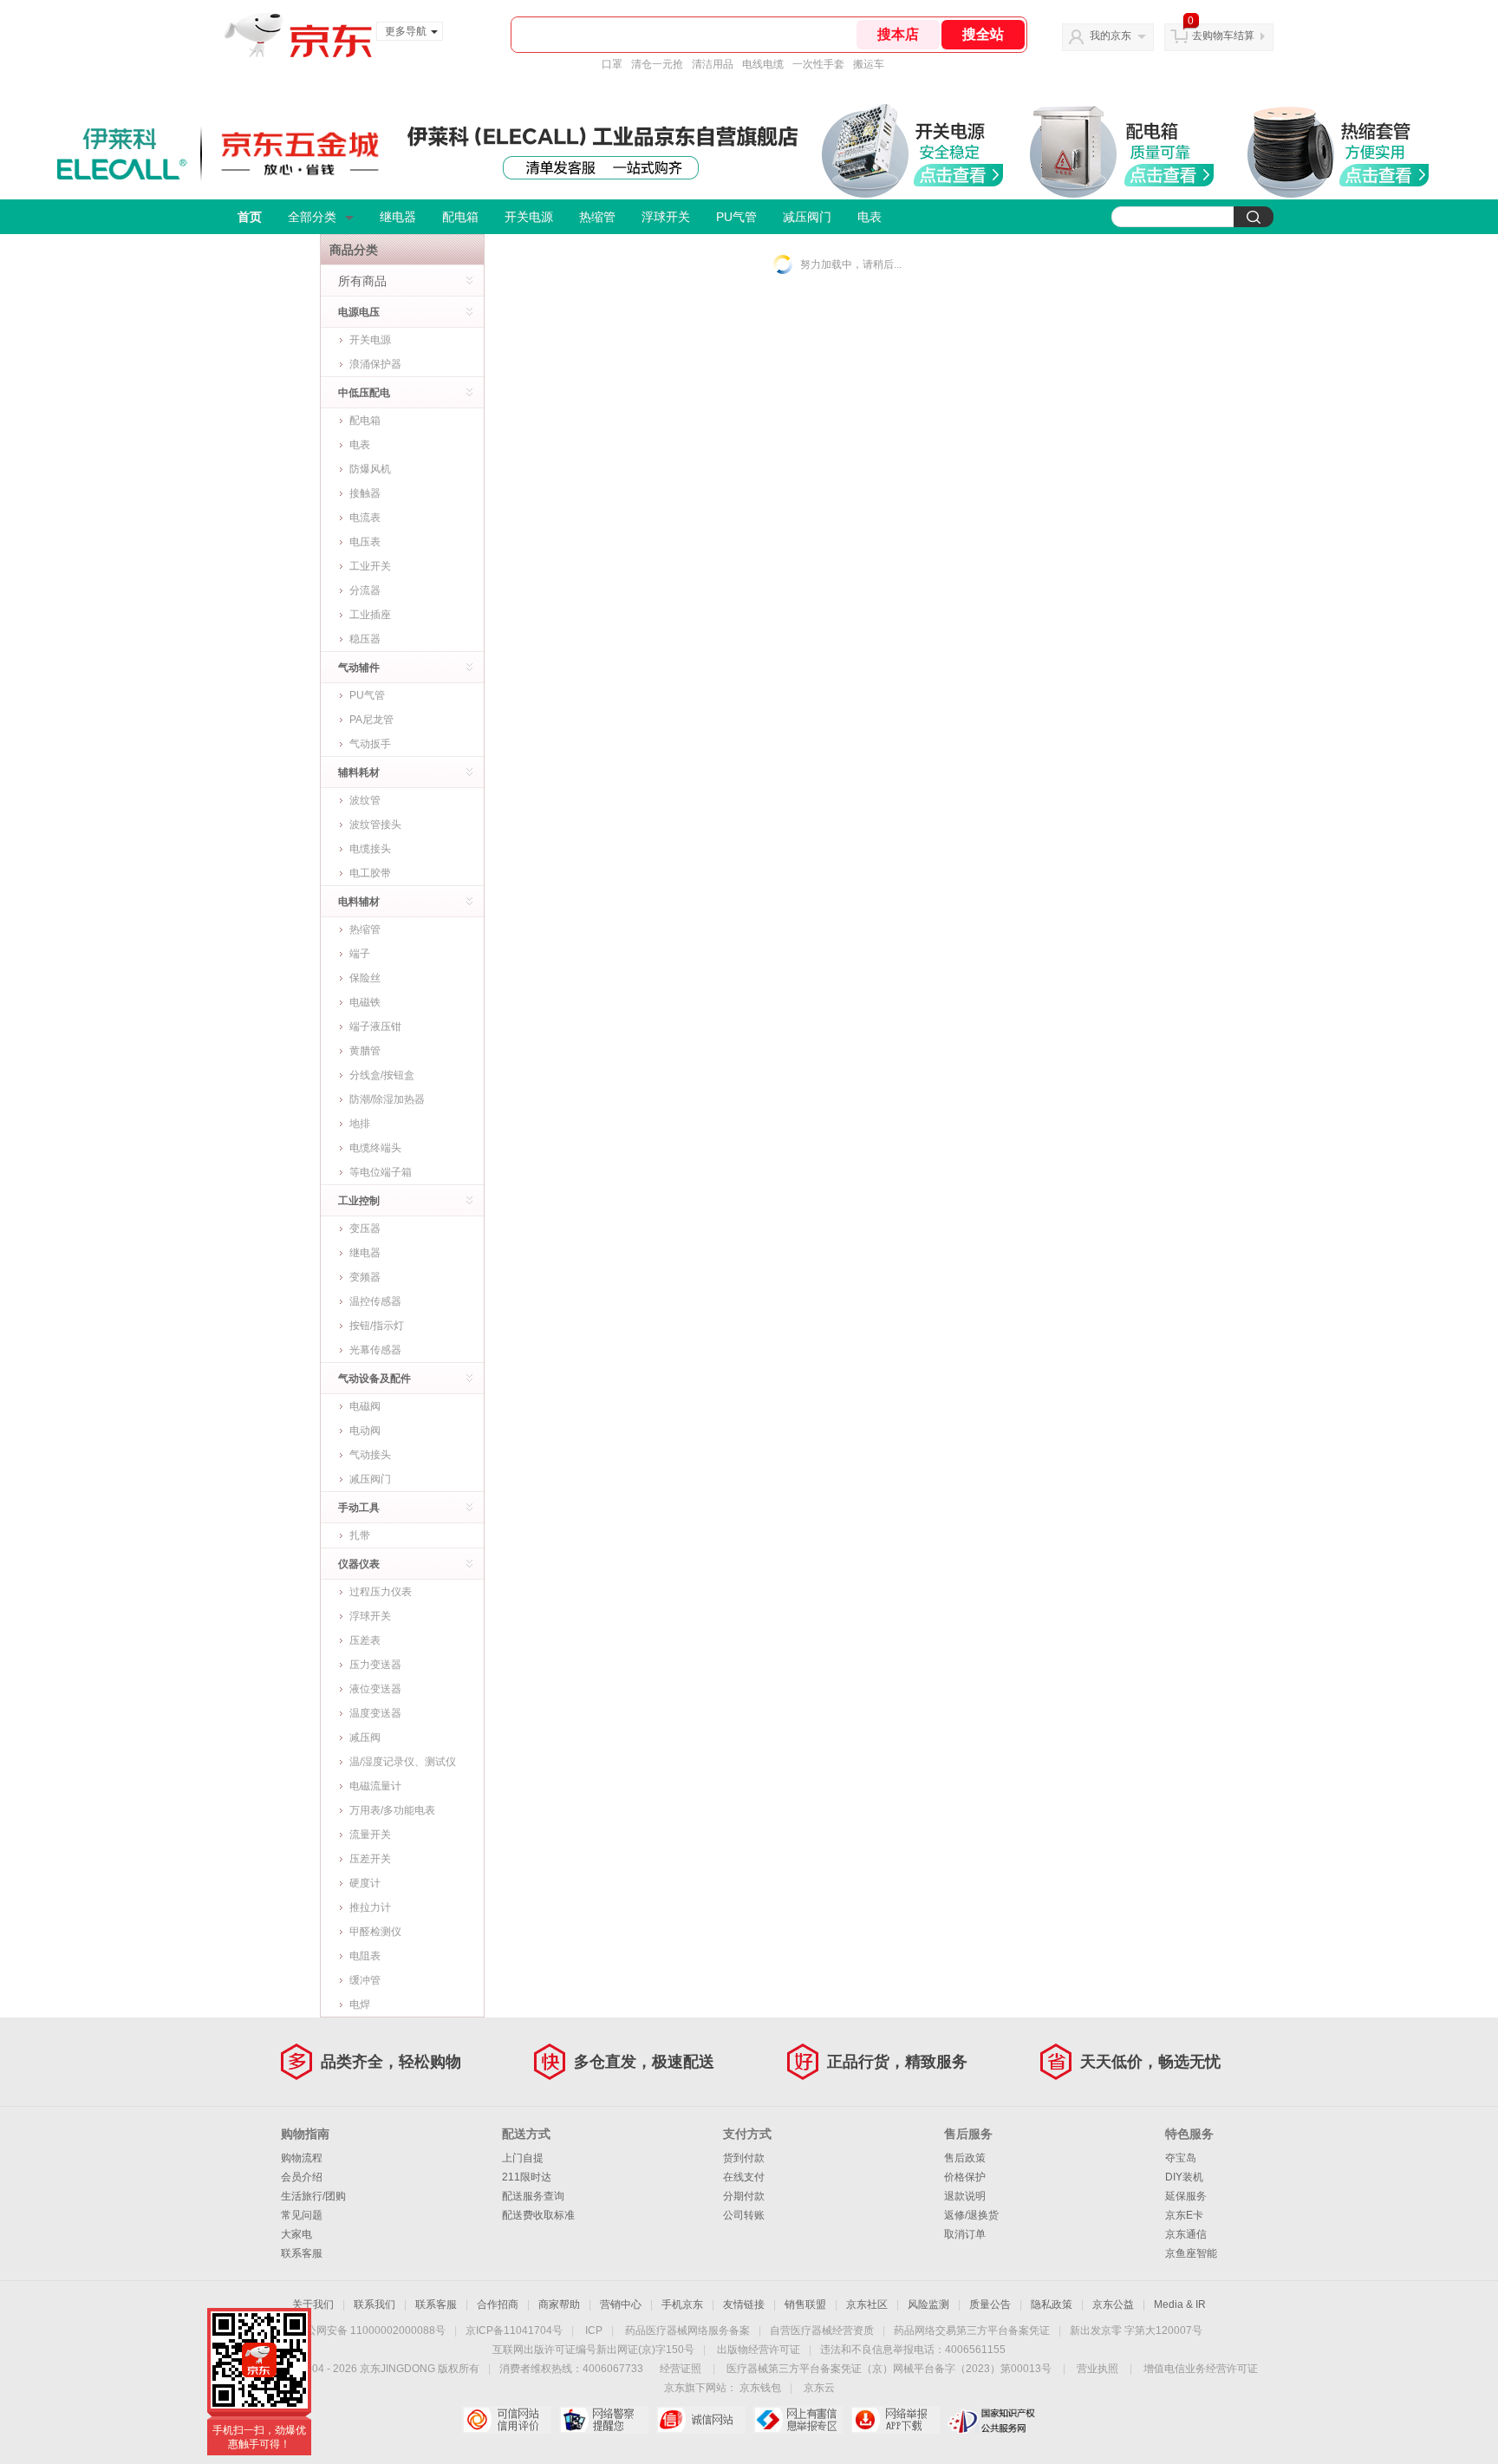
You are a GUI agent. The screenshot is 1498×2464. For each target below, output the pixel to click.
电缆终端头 (375, 1148)
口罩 (612, 64)
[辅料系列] (1384, 176)
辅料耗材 (359, 772)
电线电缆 (763, 64)
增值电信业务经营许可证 (1201, 2369)
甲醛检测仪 (375, 1932)
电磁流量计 (375, 1786)
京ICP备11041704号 (514, 2330)
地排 (360, 1124)
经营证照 (681, 2369)
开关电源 (529, 217)
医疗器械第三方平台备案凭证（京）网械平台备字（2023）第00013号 (889, 2369)
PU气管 (736, 217)
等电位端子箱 (381, 1172)
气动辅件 (359, 668)
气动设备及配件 (374, 1379)
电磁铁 (365, 1002)
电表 (869, 217)
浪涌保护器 (375, 364)
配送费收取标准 (538, 2215)
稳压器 (365, 639)
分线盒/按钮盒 (382, 1075)
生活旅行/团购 (313, 2196)
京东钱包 (760, 2388)
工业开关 (370, 566)
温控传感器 (375, 1301)
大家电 (296, 2234)
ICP (594, 2330)
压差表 (365, 1640)
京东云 (819, 2388)
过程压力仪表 (381, 1592)
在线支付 (744, 2177)
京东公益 (1113, 2304)
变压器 (365, 1229)
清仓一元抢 (657, 64)
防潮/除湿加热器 (387, 1099)
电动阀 (365, 1431)
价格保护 (965, 2177)
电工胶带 (370, 873)
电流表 (365, 518)
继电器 (398, 217)
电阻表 (365, 1956)
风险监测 (928, 2304)
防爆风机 (370, 469)
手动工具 (359, 1508)
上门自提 (523, 2158)
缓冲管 (365, 1980)
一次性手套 (818, 64)
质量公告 (990, 2304)
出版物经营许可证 (759, 2350)
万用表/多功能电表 (392, 1810)
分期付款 (744, 2196)
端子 (360, 954)
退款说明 (965, 2196)
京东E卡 (1184, 2215)
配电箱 (460, 217)
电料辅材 (359, 902)
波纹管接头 (375, 825)
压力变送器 (375, 1665)
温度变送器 (375, 1713)
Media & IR (1180, 2304)
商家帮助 (559, 2304)
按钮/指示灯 (377, 1326)
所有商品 (362, 281)
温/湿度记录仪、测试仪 (403, 1762)
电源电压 (359, 312)
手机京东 (682, 2304)
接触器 (365, 493)
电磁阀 (365, 1406)
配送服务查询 (533, 2196)
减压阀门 (807, 217)
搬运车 (869, 64)
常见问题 (302, 2215)
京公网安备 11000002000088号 (371, 2330)
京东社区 (867, 2304)
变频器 (365, 1277)
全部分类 (312, 217)
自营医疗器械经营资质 (822, 2330)
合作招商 (498, 2304)
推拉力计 (370, 1907)
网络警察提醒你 (604, 2420)
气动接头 (370, 1455)
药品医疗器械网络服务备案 (687, 2330)
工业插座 (370, 615)
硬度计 (365, 1883)
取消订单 (965, 2234)
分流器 (365, 590)
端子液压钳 (375, 1027)
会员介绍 (302, 2177)
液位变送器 (375, 1689)
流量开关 (370, 1835)
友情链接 (744, 2304)
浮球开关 (666, 217)
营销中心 (621, 2304)
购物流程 (302, 2158)
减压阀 (365, 1737)
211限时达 (527, 2177)
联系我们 (374, 2304)
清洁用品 (713, 64)
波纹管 (365, 800)
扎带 (360, 1535)
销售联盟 (805, 2304)
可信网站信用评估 (507, 2420)
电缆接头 (370, 849)
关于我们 (313, 2304)
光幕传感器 (375, 1350)
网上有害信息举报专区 (798, 2420)
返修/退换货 (971, 2215)
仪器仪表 (359, 1564)
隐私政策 (1052, 2304)
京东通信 (1186, 2234)
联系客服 (302, 2253)
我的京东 (1110, 36)
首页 (250, 217)
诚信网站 (701, 2420)
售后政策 (965, 2158)
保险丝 (365, 978)
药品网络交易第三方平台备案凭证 (972, 2330)
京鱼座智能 (1191, 2253)
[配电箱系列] (1169, 176)
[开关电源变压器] (958, 175)
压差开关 (370, 1859)
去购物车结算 (1223, 36)
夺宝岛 (1181, 2158)
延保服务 (1186, 2196)
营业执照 (1097, 2369)
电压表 (365, 542)
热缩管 (597, 217)
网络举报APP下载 (895, 2420)
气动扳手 (370, 744)
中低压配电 (364, 393)
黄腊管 (365, 1051)
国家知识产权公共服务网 (992, 2420)
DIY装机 (1184, 2177)
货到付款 (744, 2158)
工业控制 (359, 1201)
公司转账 (744, 2215)
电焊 (360, 2004)
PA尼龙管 (371, 720)
